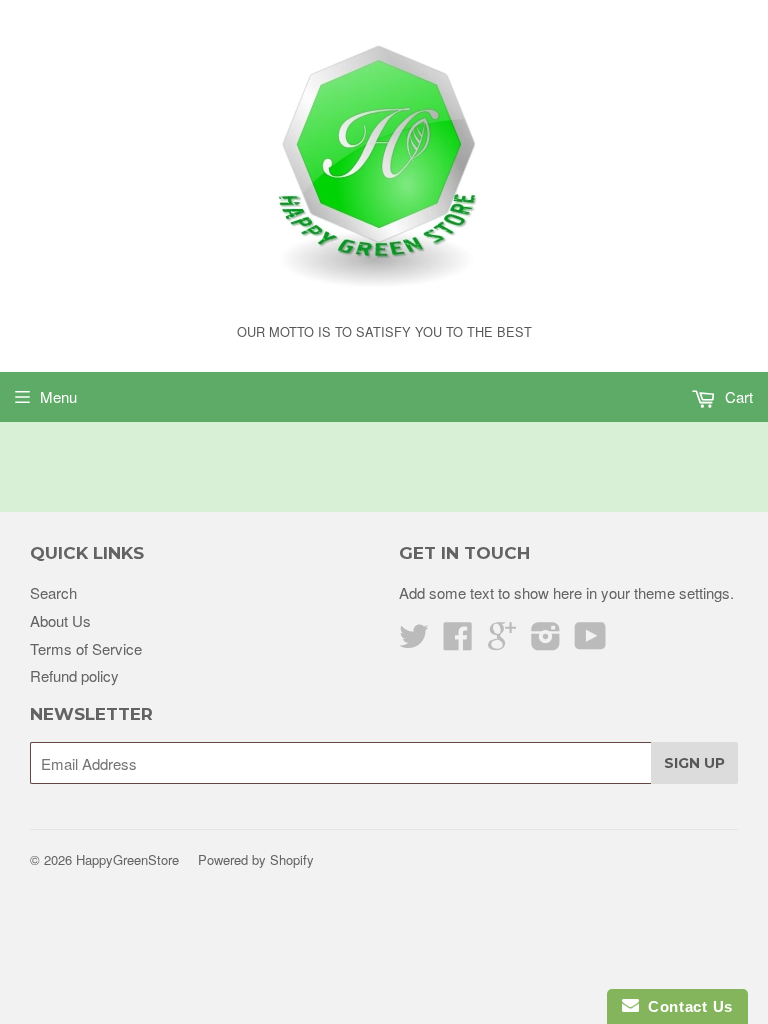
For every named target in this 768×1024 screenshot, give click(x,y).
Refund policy (74, 675)
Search (53, 592)
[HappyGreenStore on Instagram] (546, 641)
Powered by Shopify (256, 859)
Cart (737, 396)
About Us (60, 620)
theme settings (682, 592)
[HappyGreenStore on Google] (502, 641)
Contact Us (686, 1006)
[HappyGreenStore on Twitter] (414, 641)
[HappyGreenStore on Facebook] (458, 641)
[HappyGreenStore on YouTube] (590, 641)
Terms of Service (86, 648)
